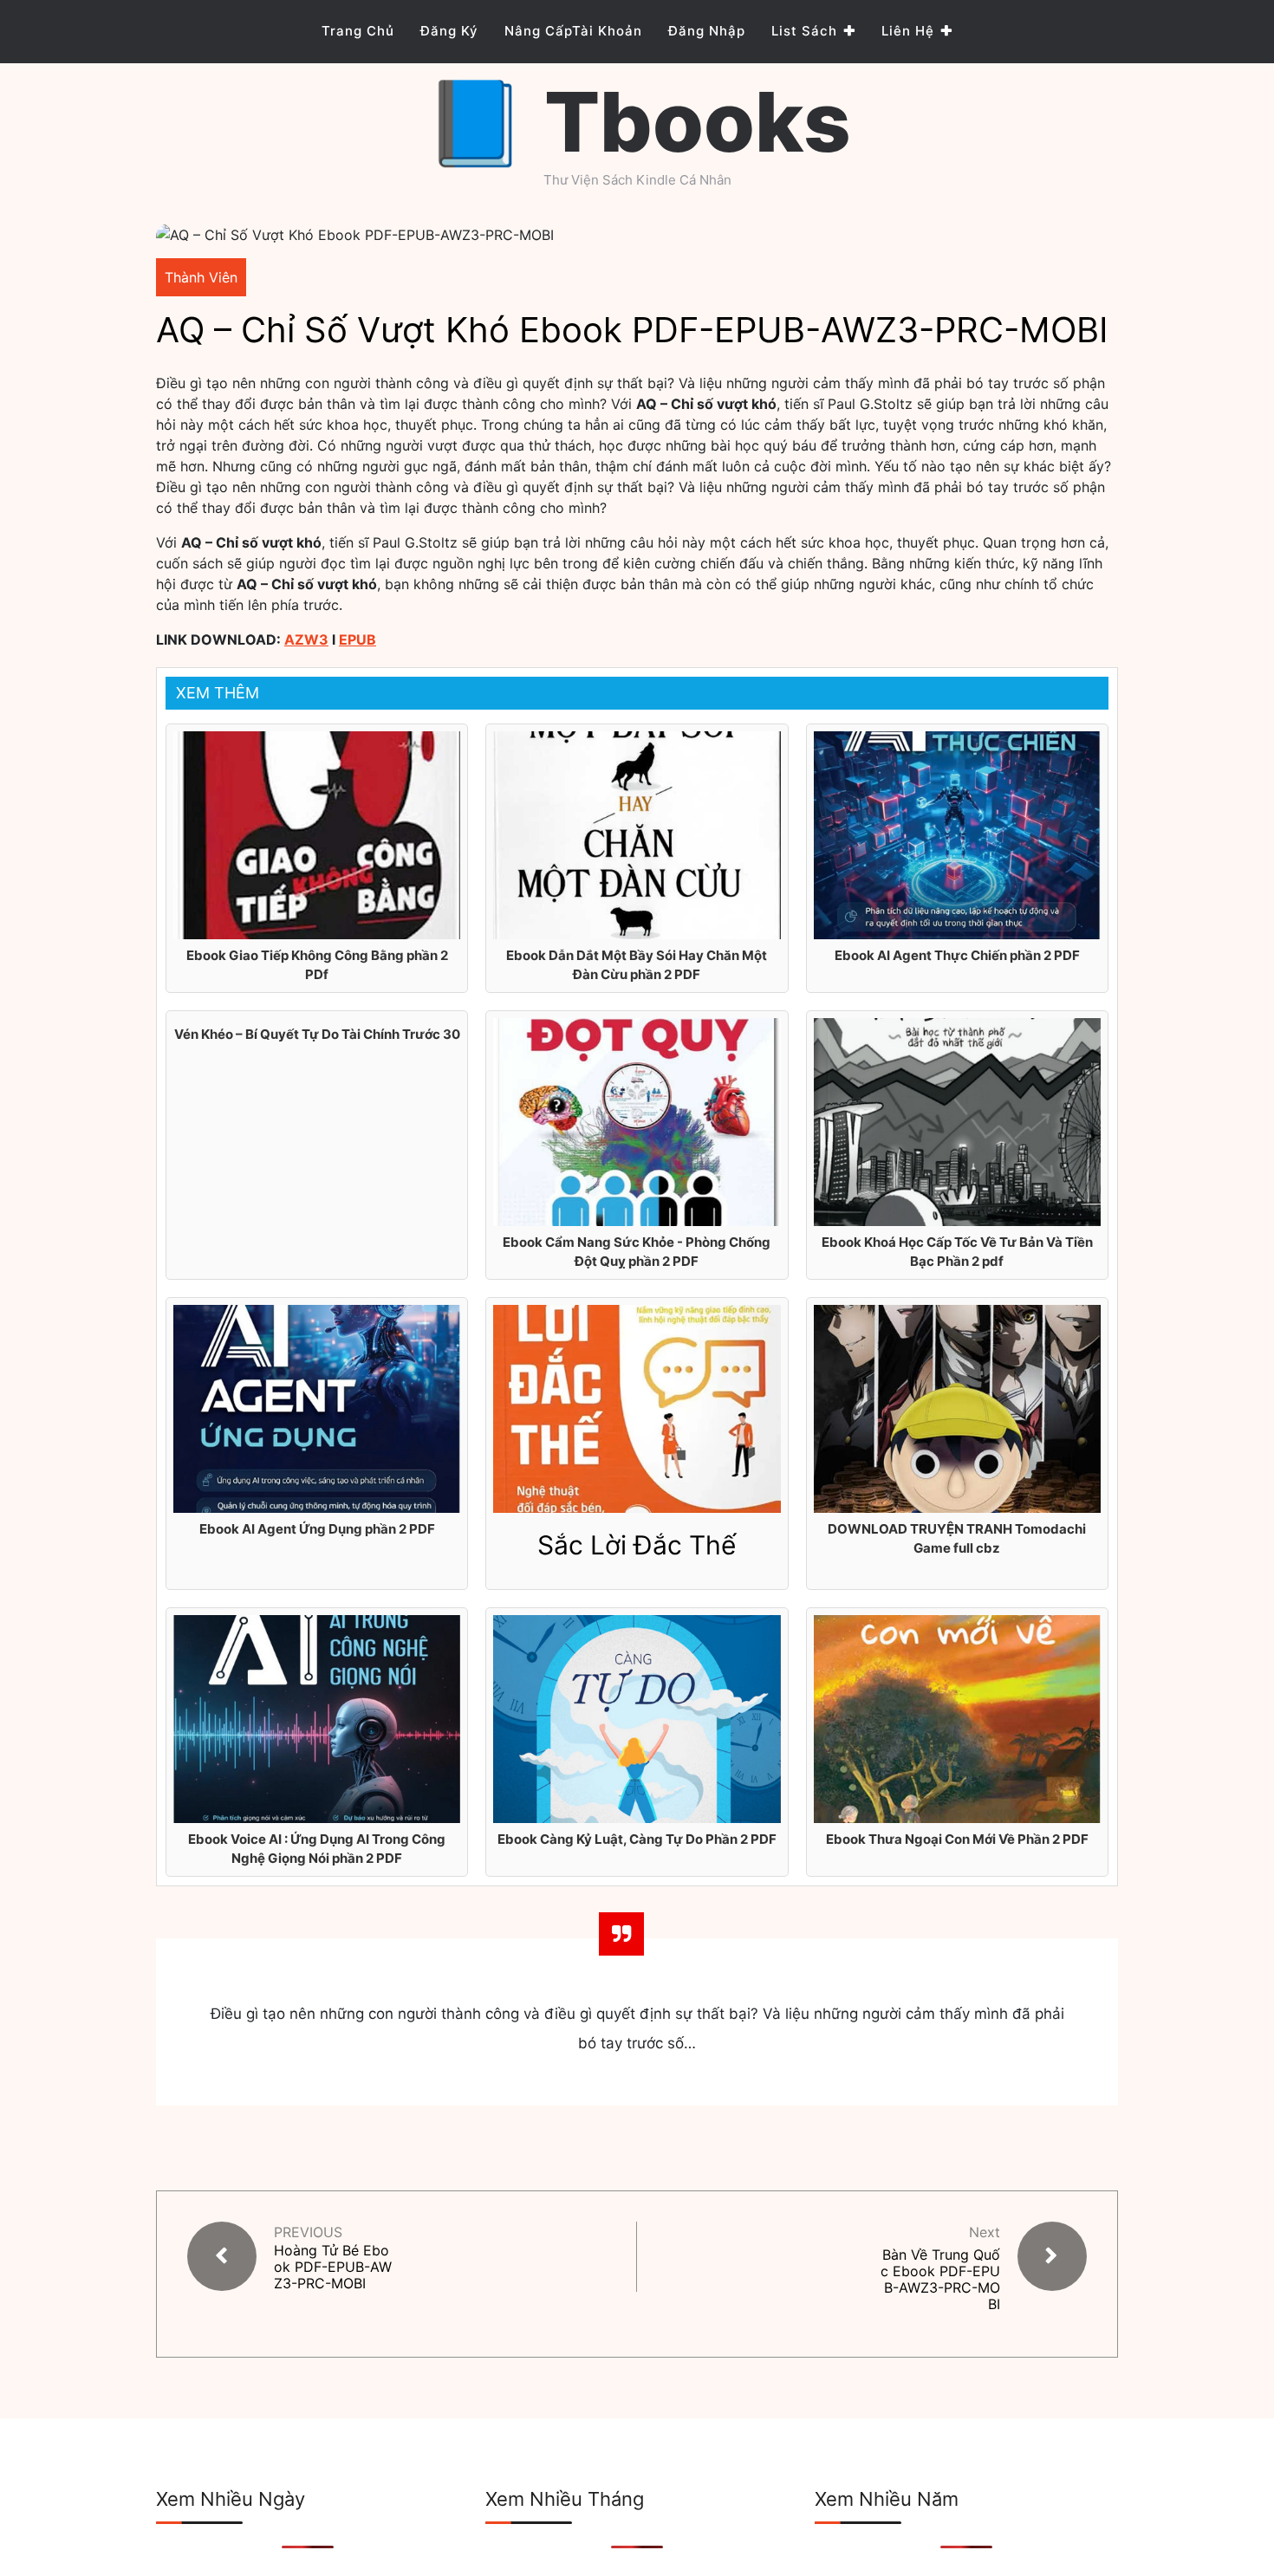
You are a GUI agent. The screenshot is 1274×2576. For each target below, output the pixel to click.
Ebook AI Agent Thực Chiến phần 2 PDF (957, 955)
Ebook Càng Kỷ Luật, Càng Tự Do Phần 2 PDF (637, 1839)
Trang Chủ (358, 31)
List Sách (804, 31)
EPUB (357, 639)
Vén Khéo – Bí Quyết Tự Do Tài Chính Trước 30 (317, 1034)
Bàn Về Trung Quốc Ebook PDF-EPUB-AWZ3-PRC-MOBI (940, 2280)
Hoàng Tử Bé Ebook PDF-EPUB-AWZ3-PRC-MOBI (333, 2267)
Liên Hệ (908, 31)
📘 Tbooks (637, 122)
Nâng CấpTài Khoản (573, 31)
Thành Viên (201, 277)
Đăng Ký (449, 31)
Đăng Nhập (707, 31)
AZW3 (306, 639)
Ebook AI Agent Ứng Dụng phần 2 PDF (317, 1529)
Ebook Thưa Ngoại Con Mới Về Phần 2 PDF (957, 1839)
